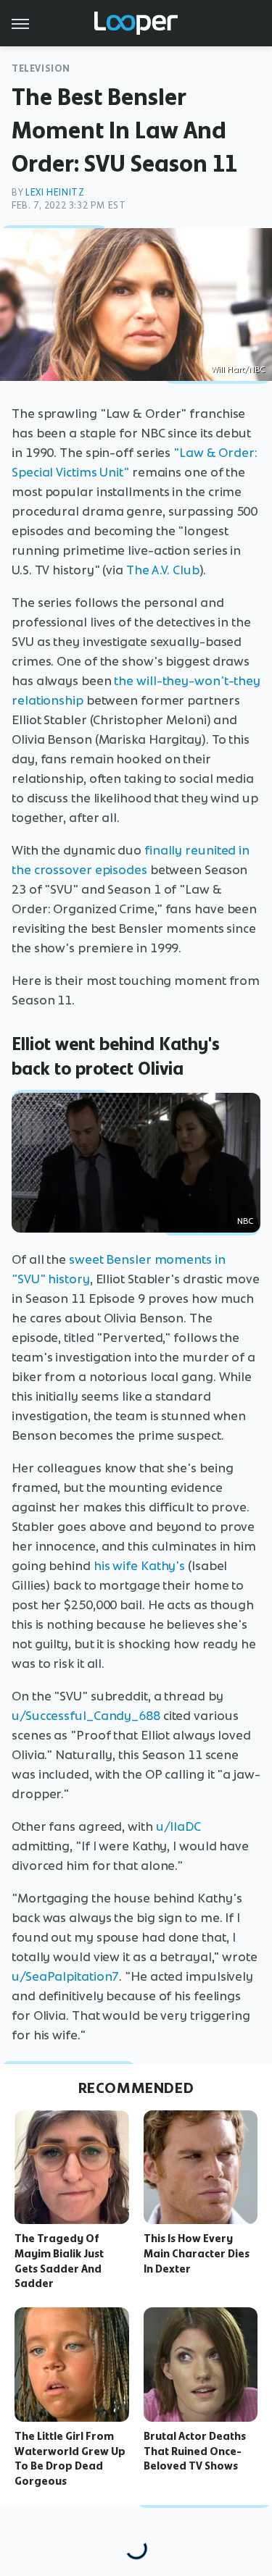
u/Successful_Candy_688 (86, 1716)
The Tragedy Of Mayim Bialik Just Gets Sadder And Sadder (59, 2261)
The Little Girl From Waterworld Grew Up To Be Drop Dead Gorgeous (70, 2459)
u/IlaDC (178, 1826)
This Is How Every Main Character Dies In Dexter (197, 2254)
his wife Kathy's (139, 1566)
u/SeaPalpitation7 (65, 1976)
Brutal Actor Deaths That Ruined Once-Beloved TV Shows (195, 2451)
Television (41, 68)
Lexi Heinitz (55, 192)
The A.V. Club (163, 570)
